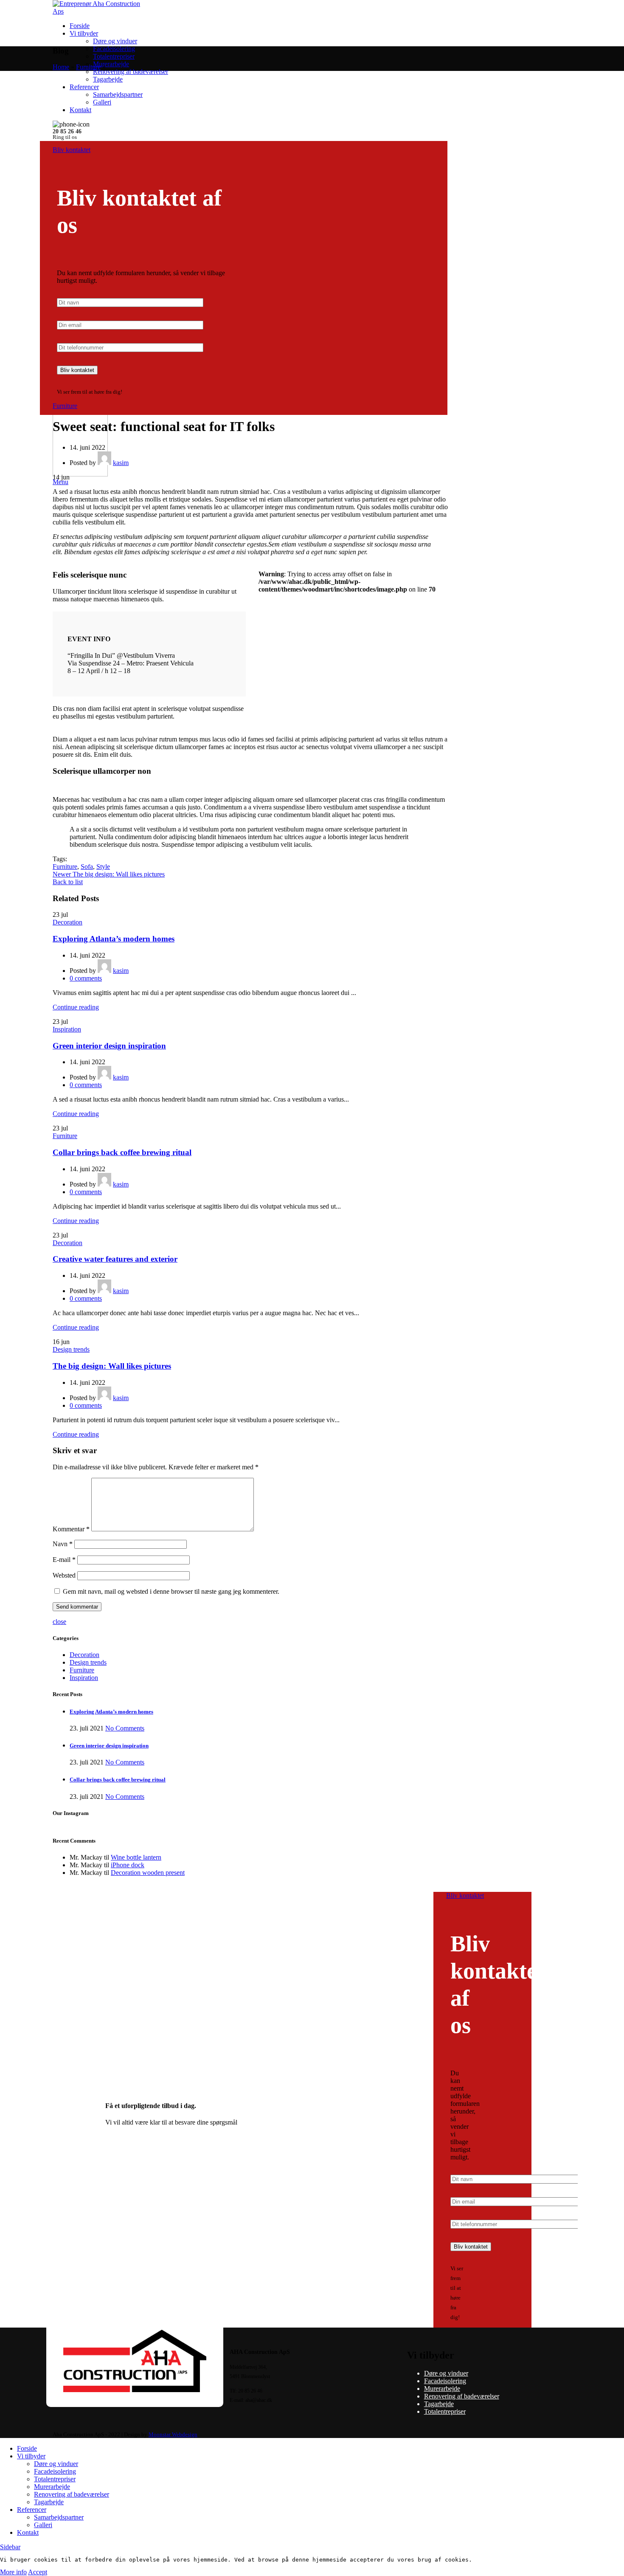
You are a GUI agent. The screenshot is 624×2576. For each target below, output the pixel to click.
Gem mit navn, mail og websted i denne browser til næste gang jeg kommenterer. (171, 1591)
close (59, 1622)
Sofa (87, 867)
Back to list (68, 882)
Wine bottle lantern (136, 1857)
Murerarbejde (111, 64)
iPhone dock (128, 1865)
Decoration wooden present (148, 1873)
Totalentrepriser (114, 56)
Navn (63, 1544)
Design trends (71, 1349)
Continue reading (76, 1007)
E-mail (64, 1560)
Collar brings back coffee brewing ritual (122, 1152)
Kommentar (71, 1529)
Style (103, 867)
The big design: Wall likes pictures (112, 1366)
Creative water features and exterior (115, 1259)
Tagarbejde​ (108, 79)
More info (13, 2572)
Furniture (88, 67)
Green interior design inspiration (109, 1046)
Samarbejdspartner (118, 94)
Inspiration (67, 1029)
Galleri (102, 102)
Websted (64, 1575)
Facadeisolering (114, 49)
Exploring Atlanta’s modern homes (114, 939)
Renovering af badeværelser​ (131, 72)
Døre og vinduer (115, 41)
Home (61, 67)
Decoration (67, 922)
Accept (38, 2572)
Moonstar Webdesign (173, 2434)
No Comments (125, 1728)
